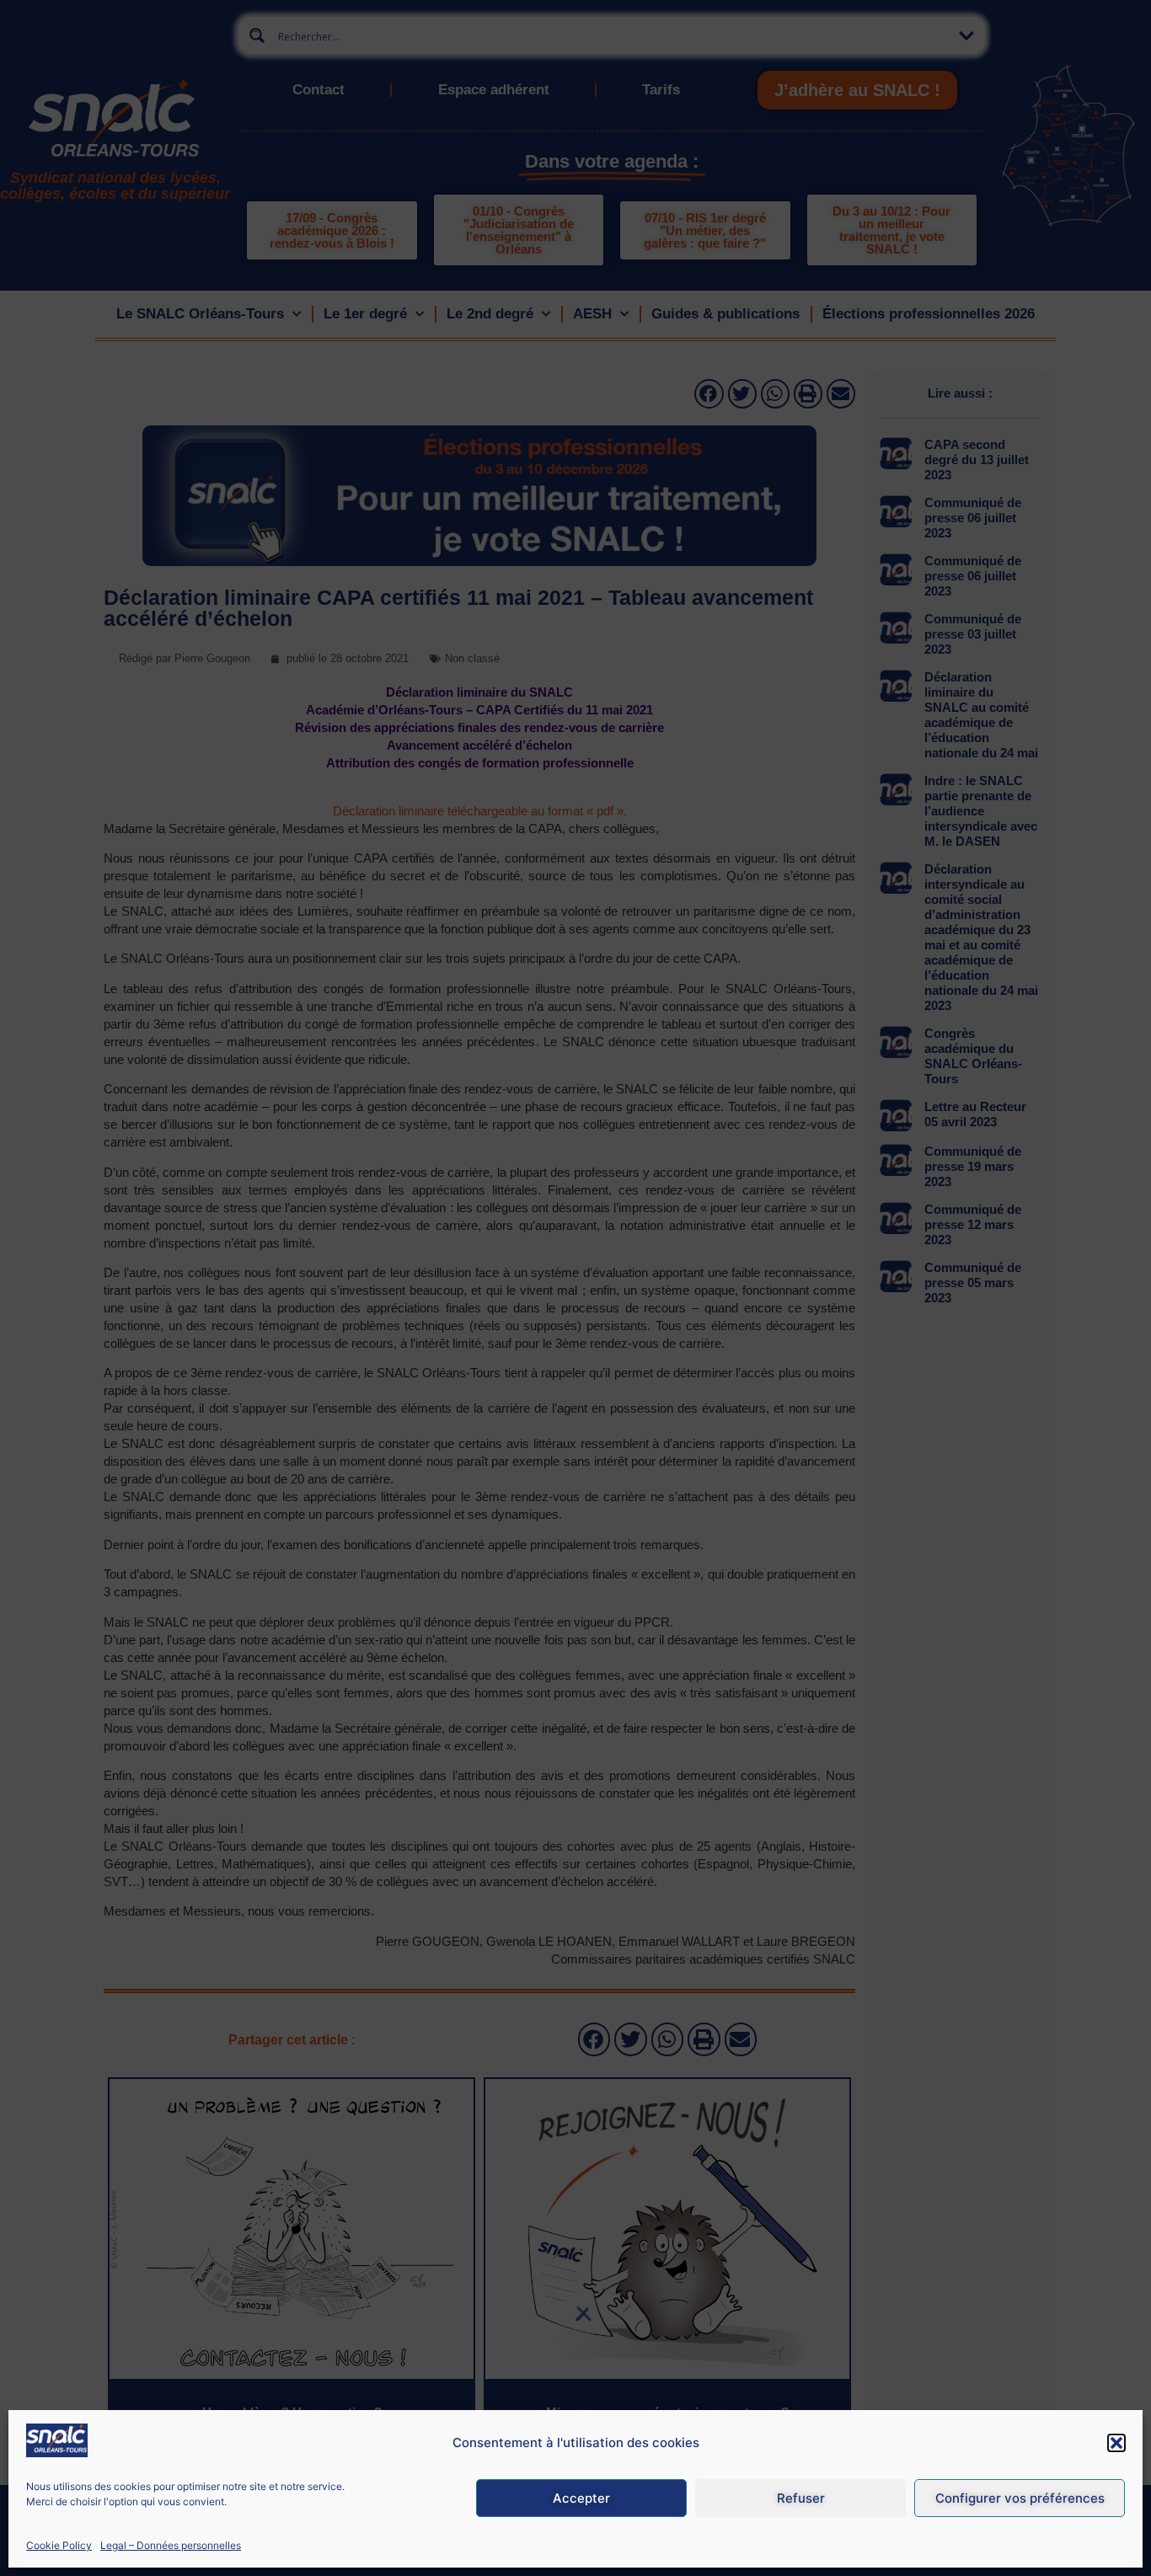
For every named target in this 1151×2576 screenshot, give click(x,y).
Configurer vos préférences (1020, 2498)
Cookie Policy (59, 2545)
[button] (1116, 2443)
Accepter (581, 2498)
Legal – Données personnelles (171, 2545)
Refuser (801, 2498)
